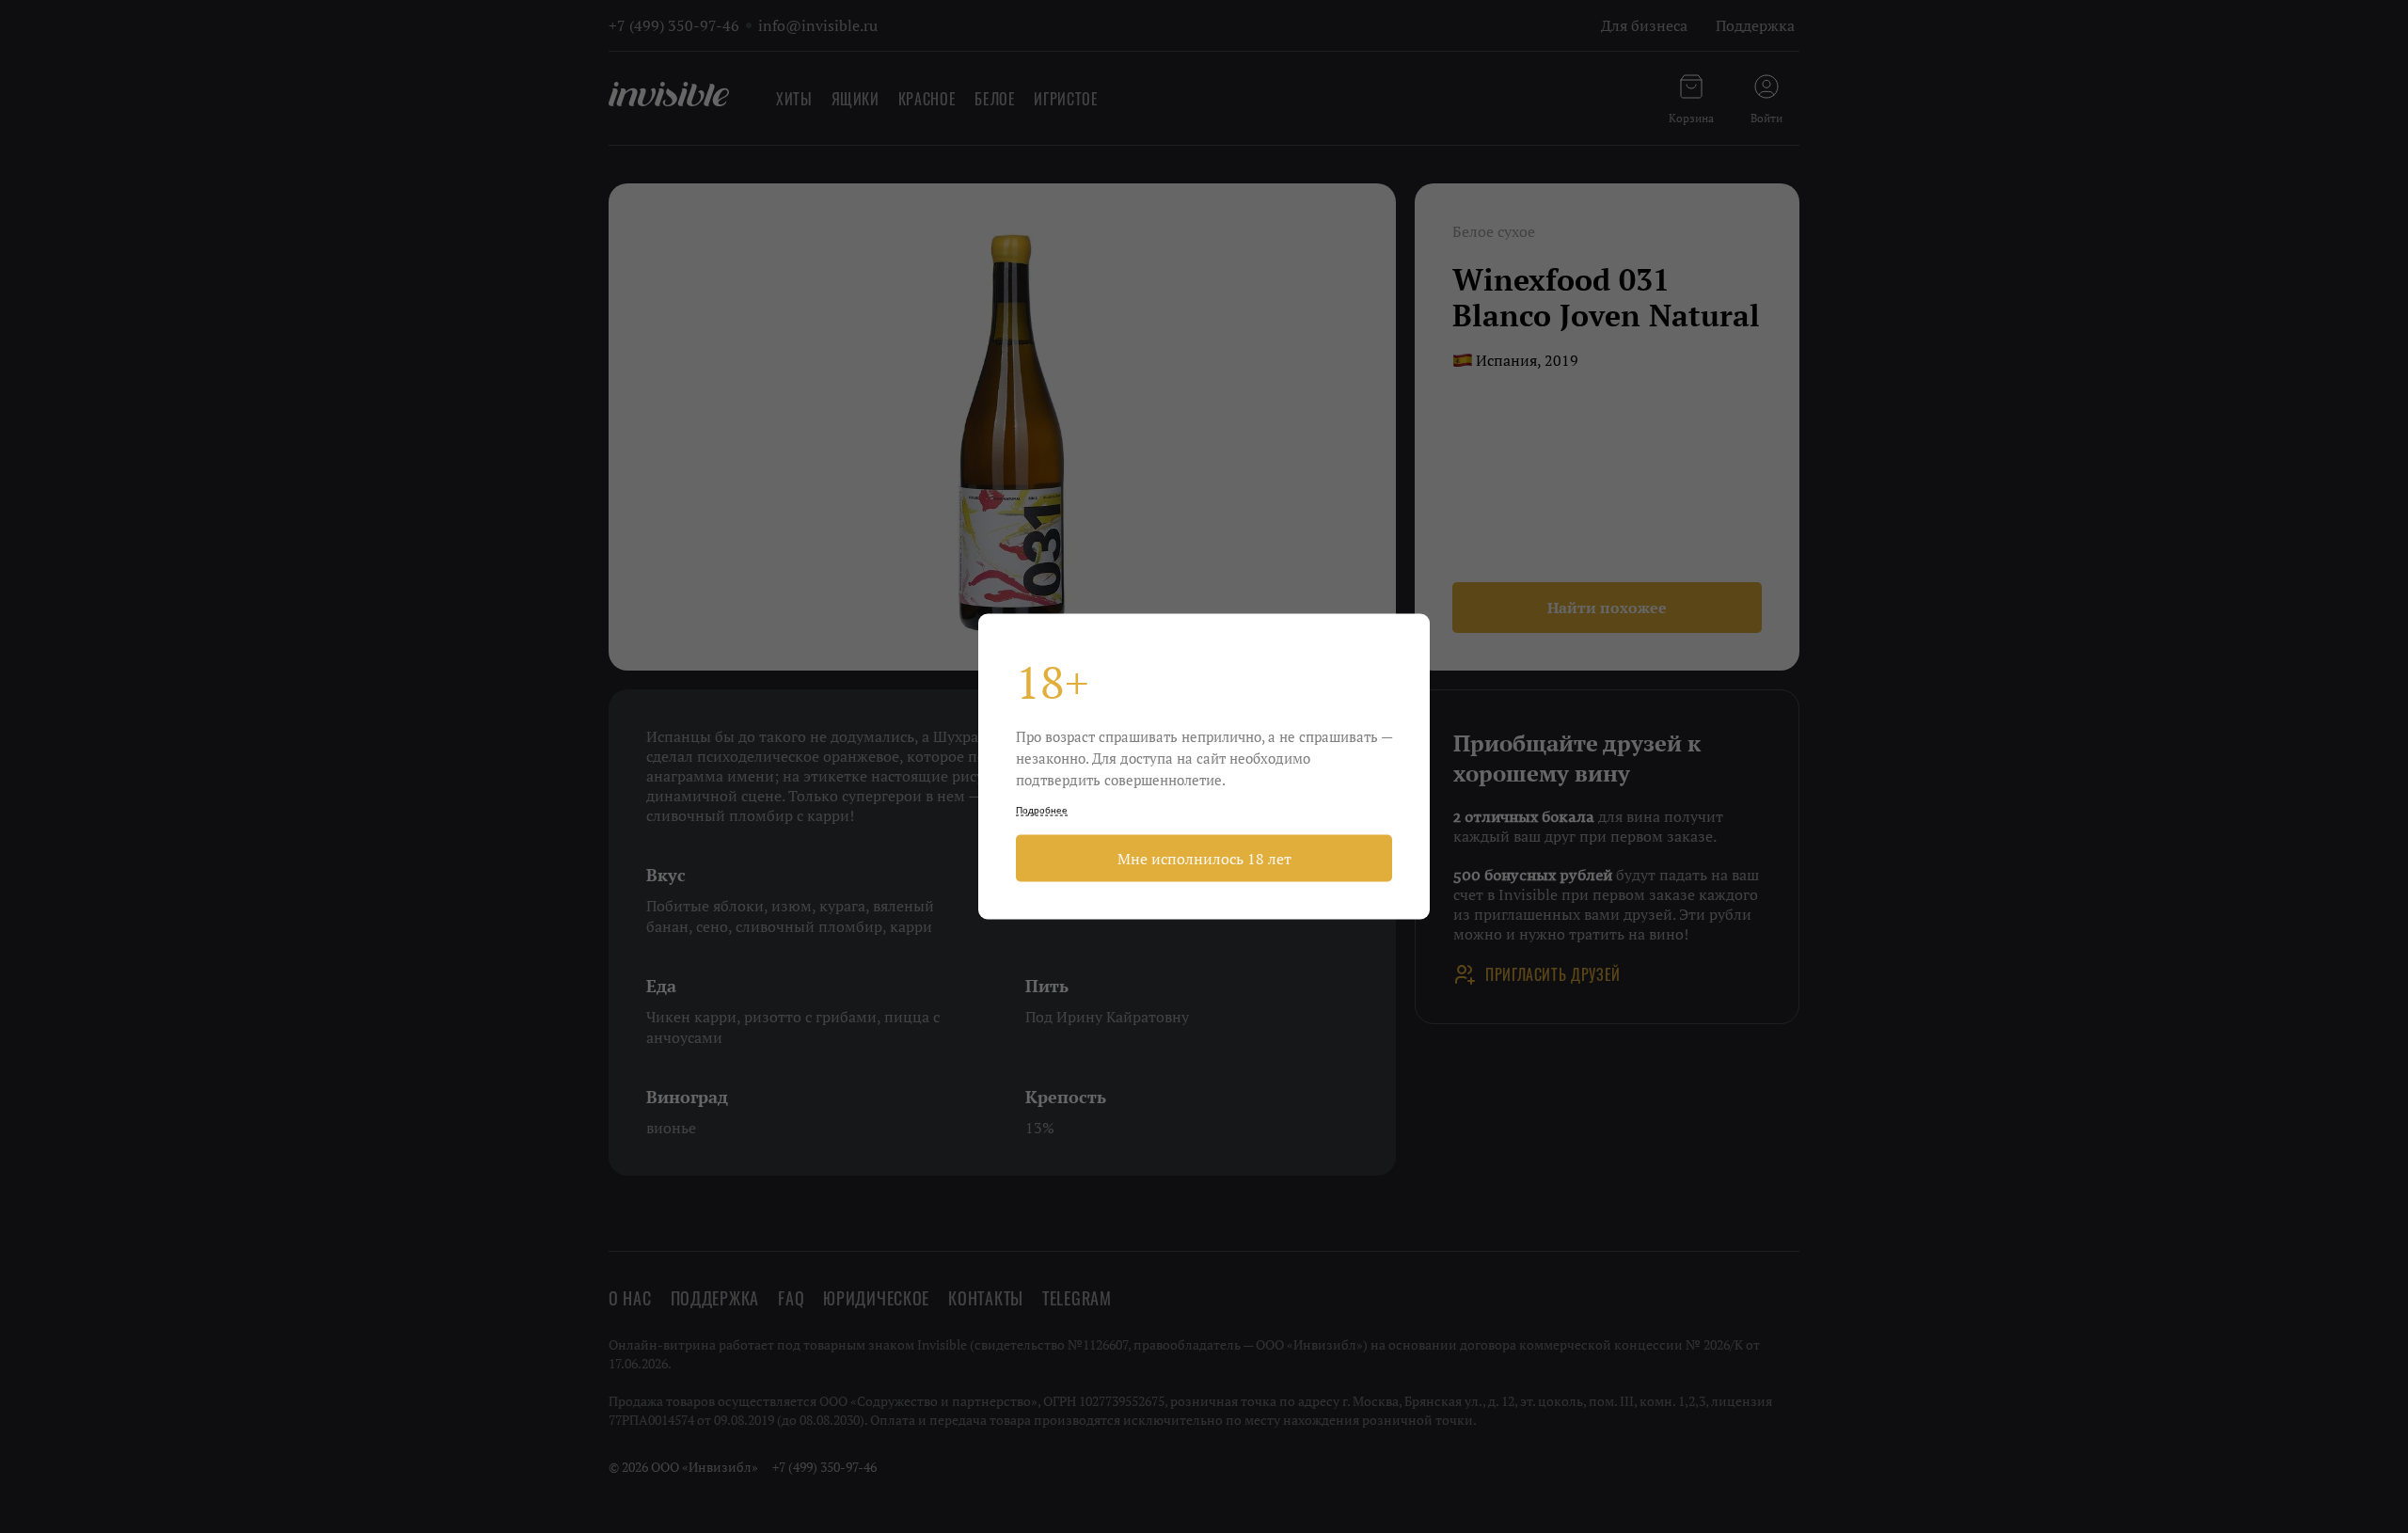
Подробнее (1042, 810)
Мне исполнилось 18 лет (1204, 859)
